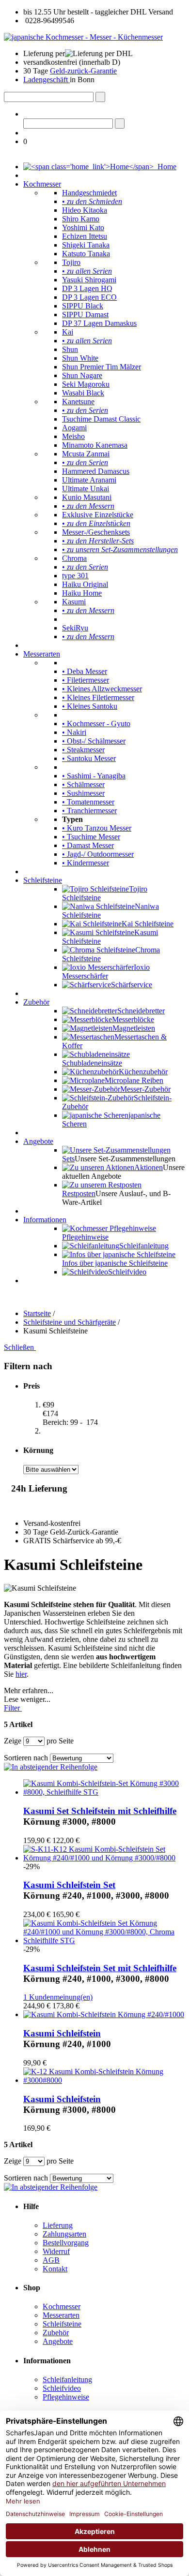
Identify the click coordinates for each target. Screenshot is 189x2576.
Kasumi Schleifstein (62, 2033)
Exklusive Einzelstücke (98, 515)
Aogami (74, 428)
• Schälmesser (83, 784)
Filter (13, 1708)
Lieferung (58, 2225)
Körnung (38, 1450)
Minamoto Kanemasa (95, 445)
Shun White (80, 358)
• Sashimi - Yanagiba (94, 776)
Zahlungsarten (64, 2234)
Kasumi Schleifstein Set (69, 1885)
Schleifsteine (43, 880)
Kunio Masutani (87, 497)
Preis (31, 1386)
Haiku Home (82, 593)
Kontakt (55, 2269)
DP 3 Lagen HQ (87, 288)
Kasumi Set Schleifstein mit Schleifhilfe (100, 1811)
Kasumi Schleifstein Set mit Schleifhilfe (100, 1968)
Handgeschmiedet (89, 193)
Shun (70, 349)
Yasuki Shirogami (89, 280)
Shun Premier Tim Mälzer (102, 367)
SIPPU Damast (85, 315)
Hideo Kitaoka (85, 210)
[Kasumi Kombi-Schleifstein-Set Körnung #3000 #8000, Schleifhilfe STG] (104, 1792)
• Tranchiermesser (89, 811)
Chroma (74, 558)
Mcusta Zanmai (86, 454)
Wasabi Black (83, 393)
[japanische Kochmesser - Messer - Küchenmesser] (83, 37)
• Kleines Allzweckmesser (102, 689)
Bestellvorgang (66, 2243)
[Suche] (100, 97)
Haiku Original (85, 584)
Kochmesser (42, 184)
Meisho (73, 436)
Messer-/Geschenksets (96, 532)
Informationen (45, 1220)
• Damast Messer (88, 845)
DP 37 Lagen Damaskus (99, 323)
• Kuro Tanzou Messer (97, 828)
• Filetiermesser (86, 680)
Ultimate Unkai (86, 489)
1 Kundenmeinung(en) (58, 1997)
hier (21, 1674)
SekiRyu (75, 628)
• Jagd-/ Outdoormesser (98, 854)
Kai (68, 332)
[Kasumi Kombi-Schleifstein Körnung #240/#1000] (104, 2014)
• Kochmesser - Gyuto (96, 724)
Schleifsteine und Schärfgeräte (70, 1322)
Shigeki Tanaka (86, 245)
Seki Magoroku (86, 384)
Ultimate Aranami (89, 480)
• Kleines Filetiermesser (98, 697)
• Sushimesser (83, 793)
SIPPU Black (83, 306)
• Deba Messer (85, 671)
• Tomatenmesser (88, 802)
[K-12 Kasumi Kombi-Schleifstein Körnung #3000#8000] (104, 2080)
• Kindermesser (86, 863)
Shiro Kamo (81, 219)
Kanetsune (78, 402)
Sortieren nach (26, 1758)
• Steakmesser (83, 750)
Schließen (20, 1347)
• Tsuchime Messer (91, 837)
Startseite (37, 1313)
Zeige (13, 1741)
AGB (51, 2260)
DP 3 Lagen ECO (89, 297)
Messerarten (42, 654)
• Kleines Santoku (90, 706)
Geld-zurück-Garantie (83, 71)
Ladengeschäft (47, 80)
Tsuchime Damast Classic (101, 419)
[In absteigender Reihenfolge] (51, 1767)
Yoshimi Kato (83, 227)
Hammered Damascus (96, 471)
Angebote (38, 1141)
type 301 (75, 576)
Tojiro (71, 262)
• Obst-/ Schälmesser (94, 741)
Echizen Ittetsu (85, 236)
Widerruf (56, 2251)
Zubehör (36, 1002)
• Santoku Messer (89, 758)
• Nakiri (74, 732)
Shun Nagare (82, 375)
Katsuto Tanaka (86, 254)
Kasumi (74, 602)
